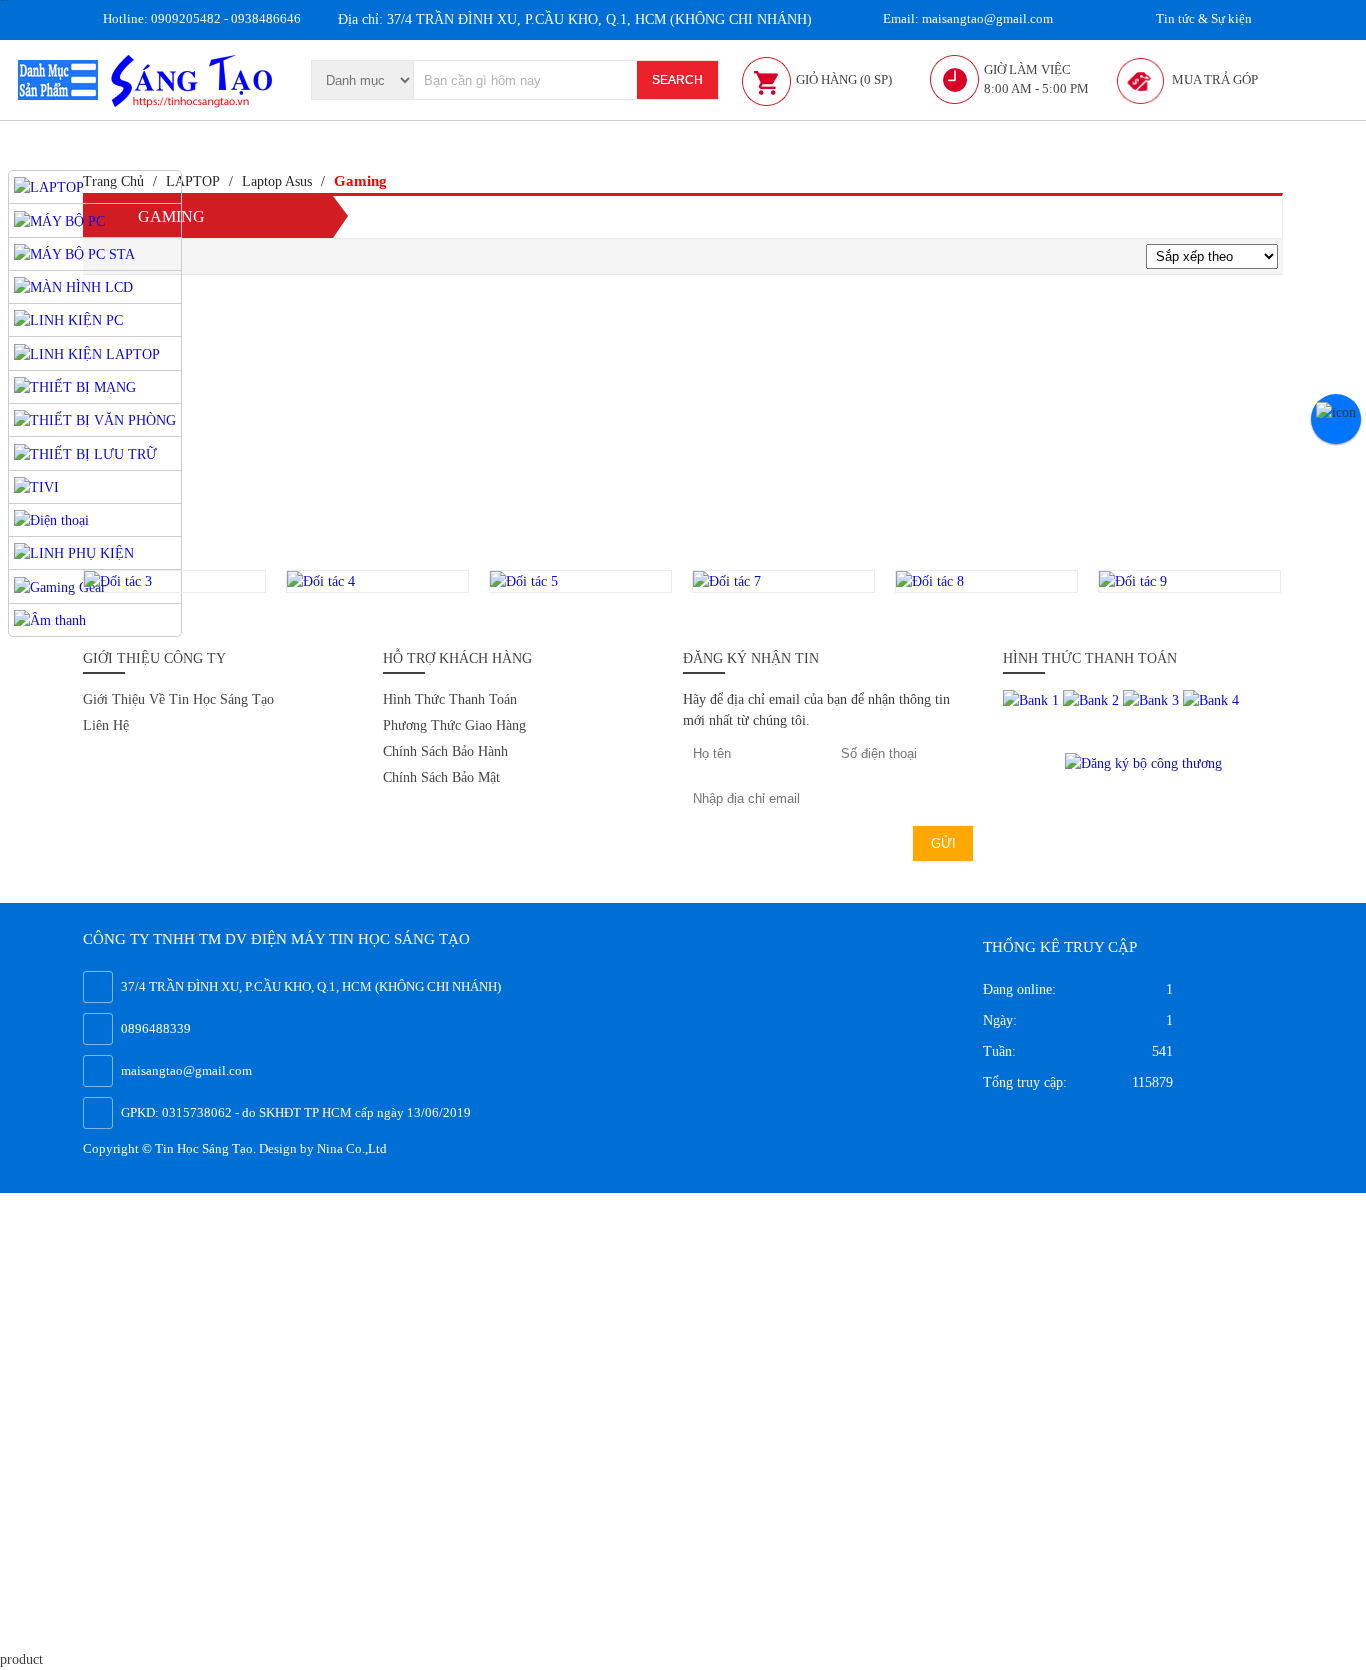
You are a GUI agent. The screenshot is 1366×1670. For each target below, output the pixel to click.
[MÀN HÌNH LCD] (73, 286)
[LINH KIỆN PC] (68, 319)
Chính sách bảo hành (445, 751)
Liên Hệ (106, 725)
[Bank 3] (1153, 699)
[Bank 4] (1211, 699)
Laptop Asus (277, 181)
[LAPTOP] (49, 186)
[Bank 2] (1093, 699)
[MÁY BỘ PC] (59, 219)
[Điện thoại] (51, 519)
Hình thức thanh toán (450, 699)
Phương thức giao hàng (454, 725)
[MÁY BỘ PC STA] (74, 253)
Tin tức (1202, 18)
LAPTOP (193, 181)
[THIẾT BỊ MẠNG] (75, 386)
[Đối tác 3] (174, 581)
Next (1303, 581)
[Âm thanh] (50, 619)
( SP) (844, 79)
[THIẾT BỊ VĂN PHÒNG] (95, 419)
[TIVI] (36, 486)
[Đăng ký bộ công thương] (1143, 761)
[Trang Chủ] (194, 78)
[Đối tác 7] (783, 581)
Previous (60, 581)
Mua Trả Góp (1215, 79)
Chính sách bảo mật (441, 777)
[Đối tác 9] (1189, 581)
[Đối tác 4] (377, 581)
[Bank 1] (1033, 699)
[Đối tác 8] (986, 581)
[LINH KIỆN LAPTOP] (87, 352)
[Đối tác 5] (580, 581)
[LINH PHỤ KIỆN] (74, 552)
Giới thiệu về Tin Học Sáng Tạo (178, 699)
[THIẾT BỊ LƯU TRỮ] (85, 452)
